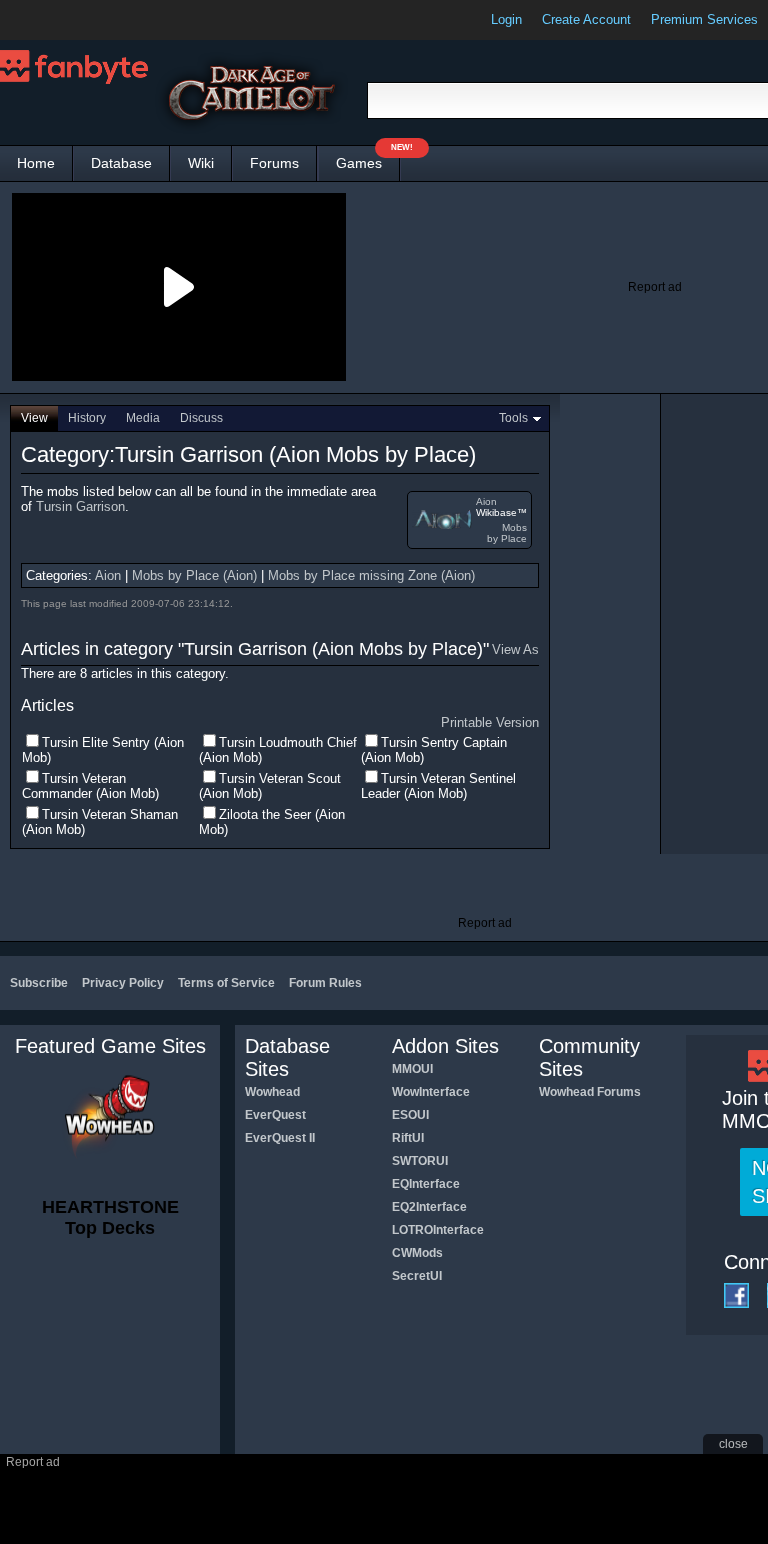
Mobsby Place (507, 533)
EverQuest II (280, 1138)
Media (143, 418)
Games (368, 158)
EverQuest (275, 1115)
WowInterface (431, 1092)
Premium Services (704, 19)
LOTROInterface (438, 1230)
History (87, 418)
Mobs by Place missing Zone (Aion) (371, 575)
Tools (513, 418)
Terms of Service (226, 983)
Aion (486, 501)
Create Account (586, 19)
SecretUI (417, 1276)
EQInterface (426, 1184)
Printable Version (490, 722)
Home (36, 163)
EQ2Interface (429, 1207)
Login (506, 19)
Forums (274, 163)
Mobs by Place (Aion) (194, 575)
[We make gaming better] (64, 20)
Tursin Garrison (80, 506)
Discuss (201, 418)
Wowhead (272, 1092)
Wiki (201, 163)
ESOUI (410, 1115)
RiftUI (408, 1138)
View (34, 418)
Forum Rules (325, 983)
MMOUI (412, 1069)
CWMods (417, 1253)
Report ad (655, 287)
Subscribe (39, 983)
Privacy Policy (123, 983)
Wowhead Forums (590, 1092)
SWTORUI (420, 1161)
